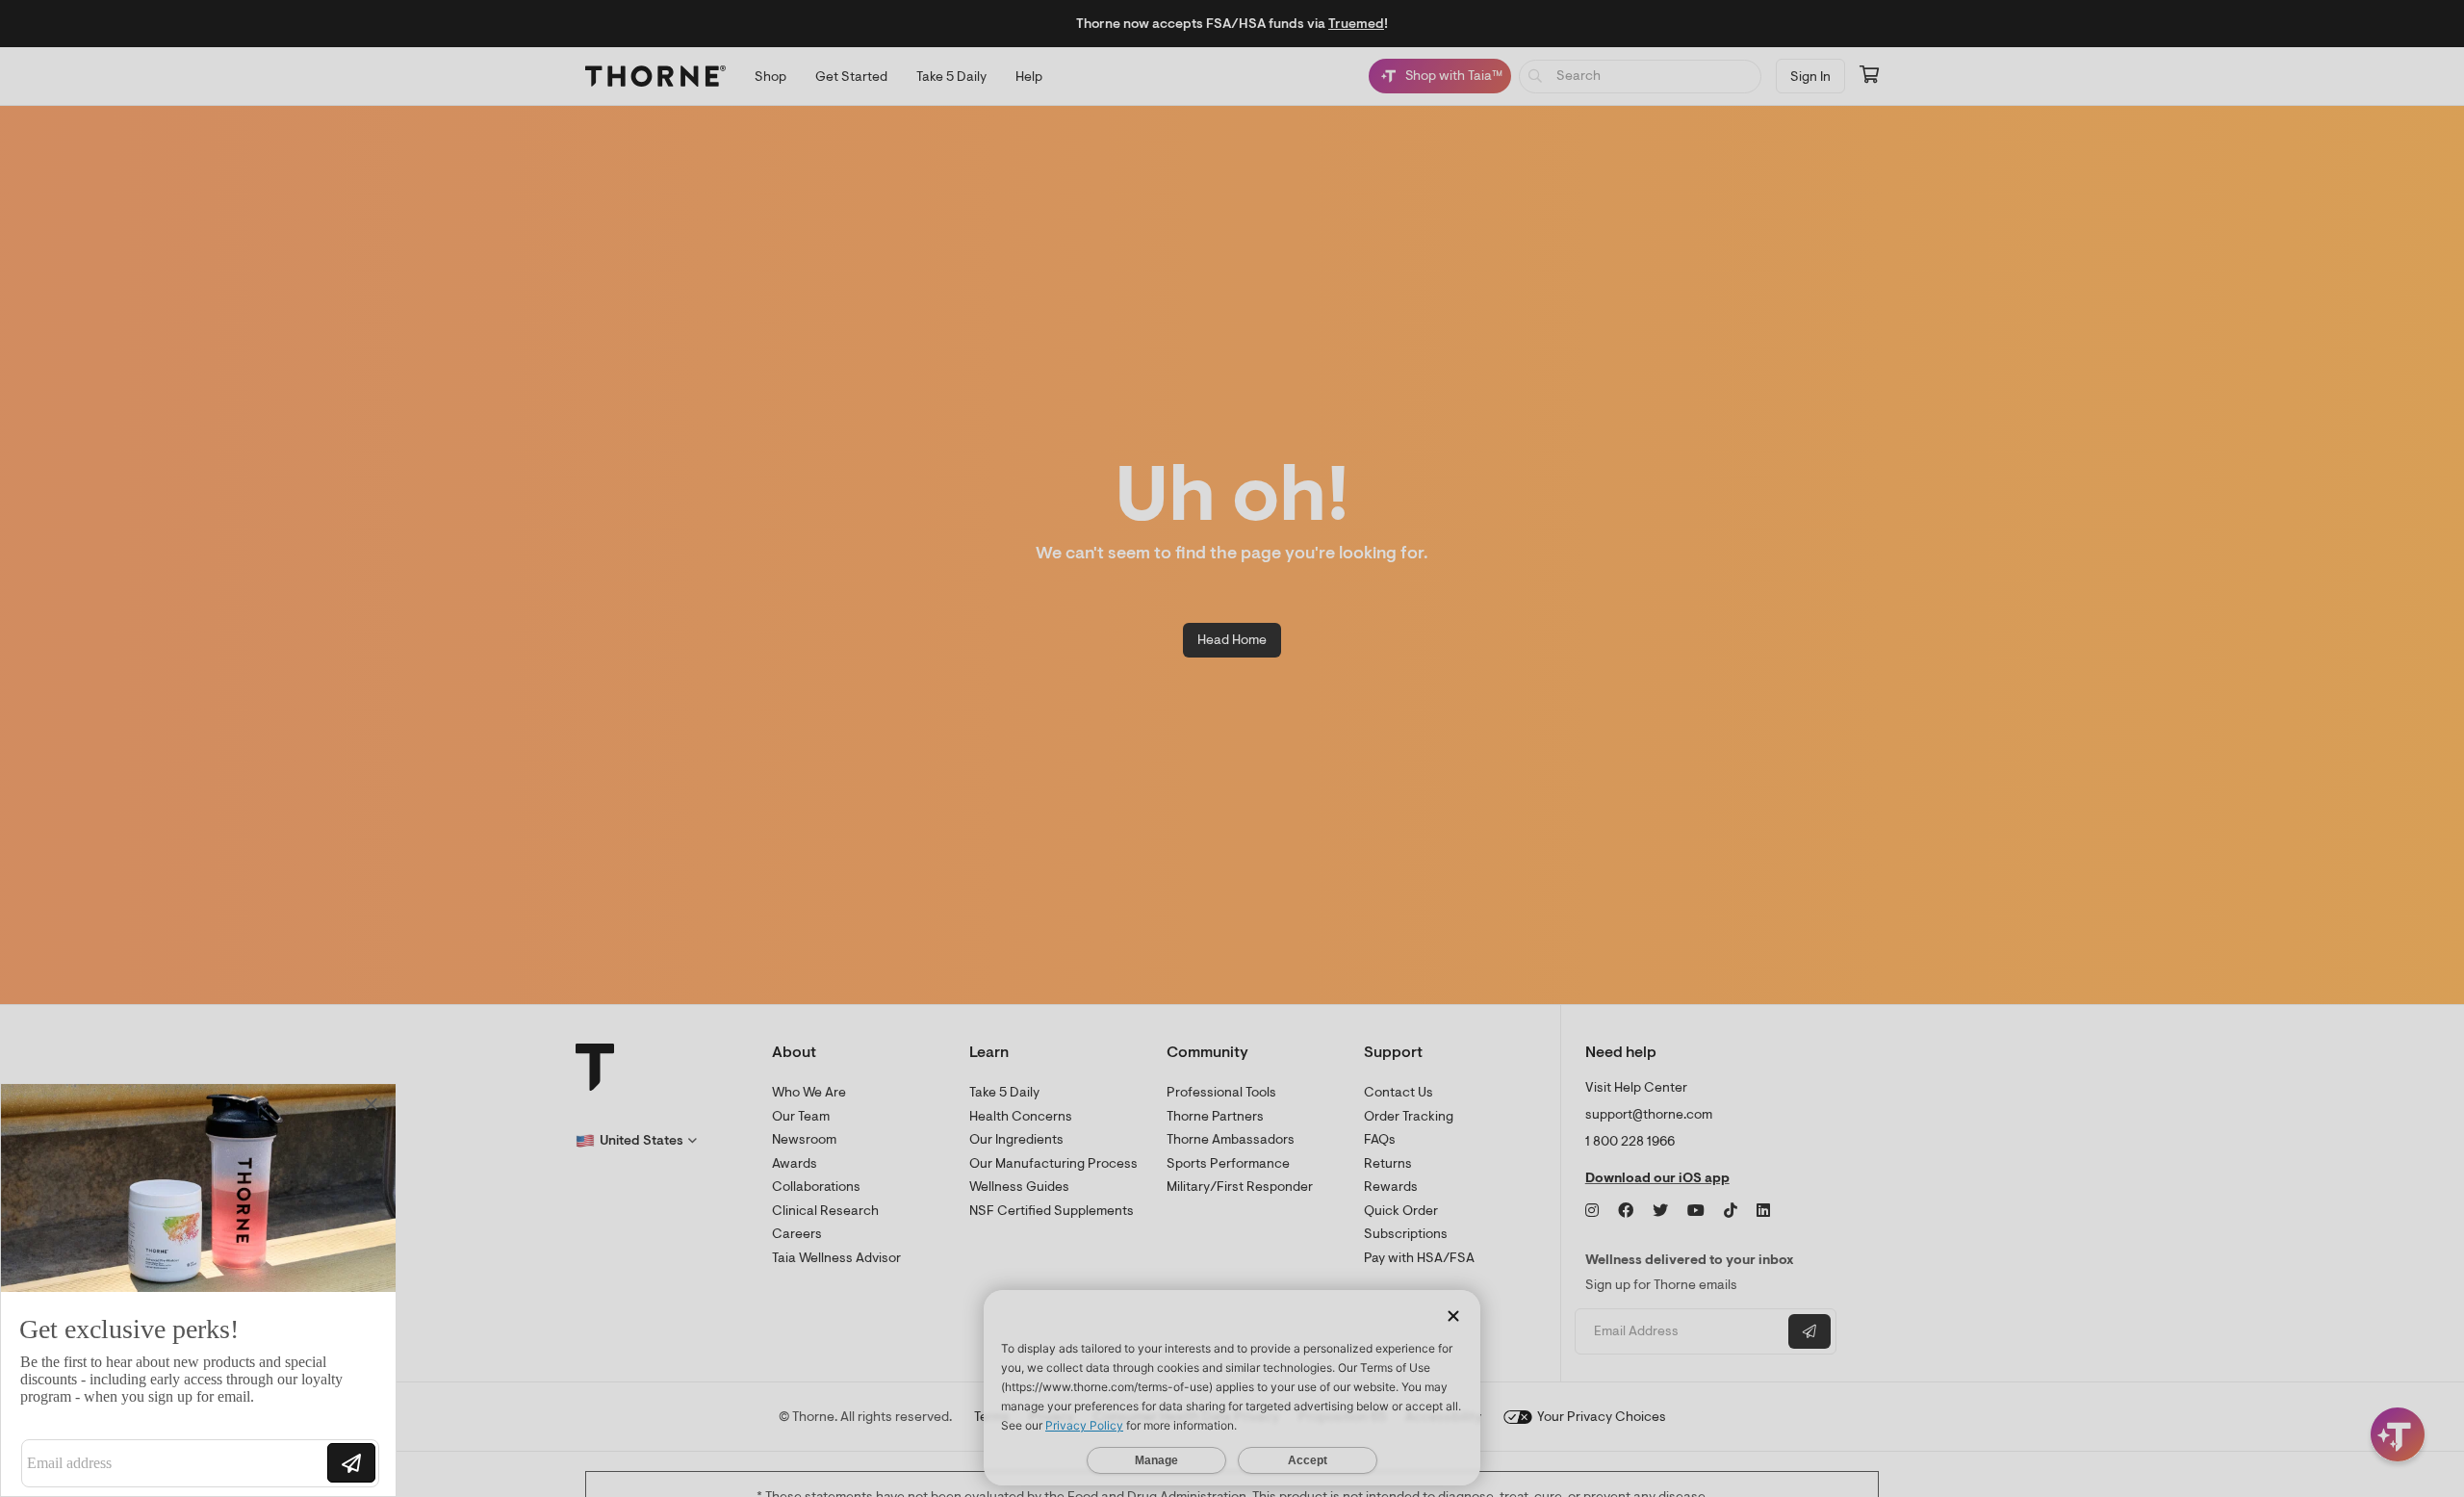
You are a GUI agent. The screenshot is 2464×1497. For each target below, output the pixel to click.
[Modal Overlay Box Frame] (198, 1290)
